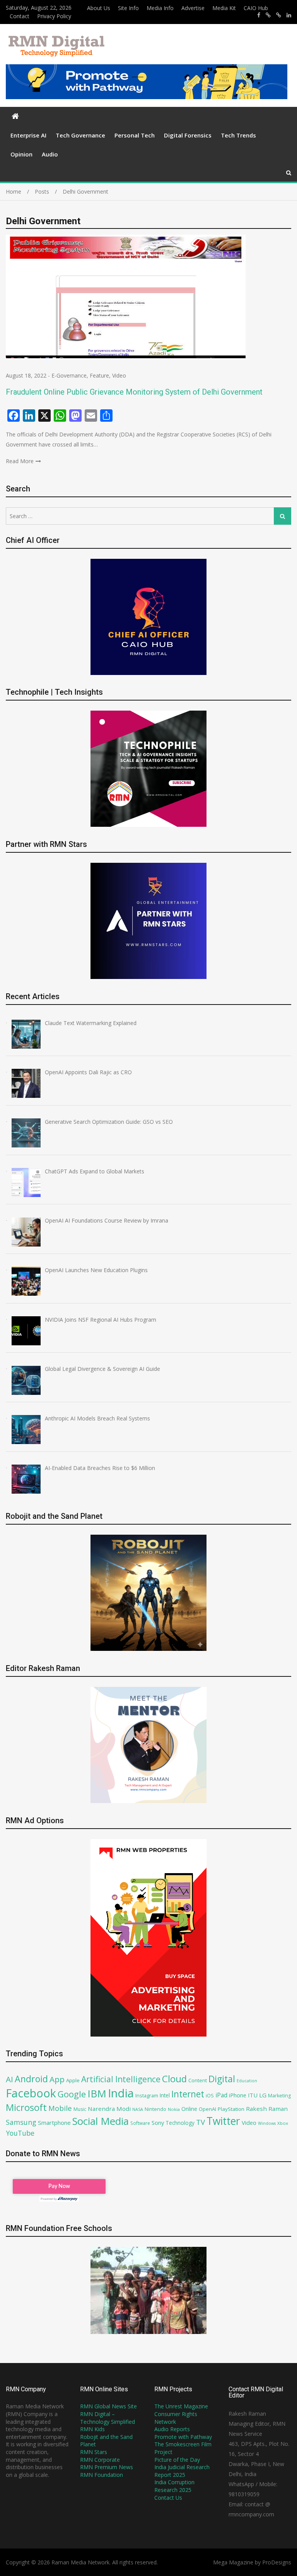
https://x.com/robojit (279, 15)
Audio (50, 154)
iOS (210, 2095)
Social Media (101, 2121)
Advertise (193, 8)
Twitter (223, 2121)
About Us (99, 8)
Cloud (174, 2079)
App (57, 2079)
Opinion (21, 154)
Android (31, 2079)
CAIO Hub (256, 8)
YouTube (20, 2133)
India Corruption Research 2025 (174, 2486)
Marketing (279, 2096)
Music (80, 2109)
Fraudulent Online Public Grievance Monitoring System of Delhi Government (134, 392)
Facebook (31, 2093)
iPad (221, 2095)
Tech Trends (238, 135)
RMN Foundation (102, 2475)
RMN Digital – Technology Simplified (108, 2418)
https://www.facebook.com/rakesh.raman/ (259, 15)
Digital (222, 2079)
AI (9, 2079)
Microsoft (26, 2107)
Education (247, 2081)
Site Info (128, 8)
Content (198, 2080)
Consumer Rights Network (176, 2418)
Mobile (60, 2108)
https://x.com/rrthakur (268, 15)
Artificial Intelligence (121, 2079)
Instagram (147, 2096)
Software (140, 2123)
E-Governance (69, 375)
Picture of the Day (177, 2460)
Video (119, 375)
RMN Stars (94, 2452)
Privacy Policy (54, 16)
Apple (73, 2080)
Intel (165, 2095)
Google (72, 2094)
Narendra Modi (109, 2109)
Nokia (174, 2109)
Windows (267, 2123)
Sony (158, 2123)
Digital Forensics (188, 135)
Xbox (283, 2123)
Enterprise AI (28, 135)
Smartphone (54, 2123)
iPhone (238, 2095)
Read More (20, 461)
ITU (253, 2095)
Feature (99, 375)
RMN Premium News (107, 2467)
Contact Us (168, 2498)
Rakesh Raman (267, 2109)
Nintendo (155, 2109)
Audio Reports (172, 2429)
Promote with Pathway (183, 2437)
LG (263, 2095)
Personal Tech (135, 135)
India (121, 2093)
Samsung (21, 2122)
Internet (188, 2094)
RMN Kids (92, 2429)
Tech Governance (80, 135)
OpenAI (207, 2109)
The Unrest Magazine (181, 2406)
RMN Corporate (100, 2460)
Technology (180, 2123)
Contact (20, 16)
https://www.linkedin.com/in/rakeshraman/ (289, 15)
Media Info (160, 8)
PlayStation (231, 2109)
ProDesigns (277, 2562)
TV (201, 2122)
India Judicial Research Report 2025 (182, 2471)
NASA (138, 2109)
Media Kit (224, 8)
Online (189, 2109)
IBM (97, 2094)
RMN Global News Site (108, 2406)
